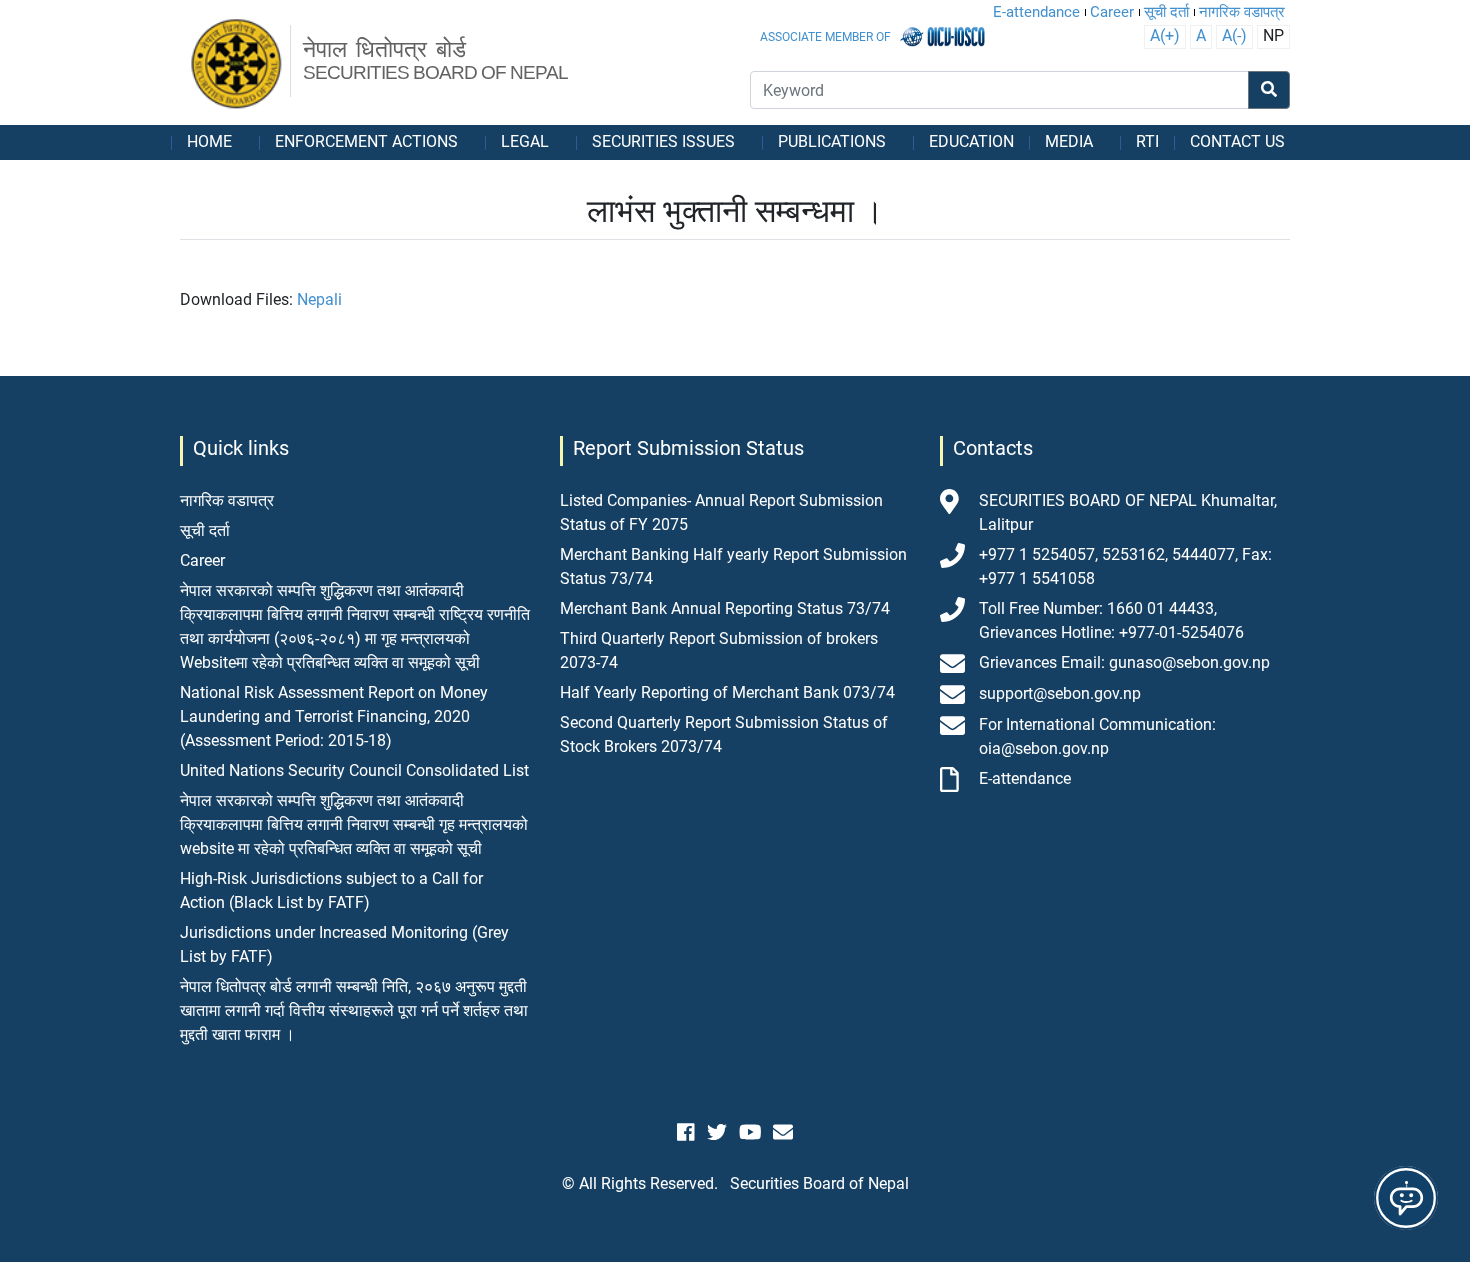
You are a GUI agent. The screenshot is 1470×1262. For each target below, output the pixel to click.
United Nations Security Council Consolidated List (354, 770)
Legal (525, 141)
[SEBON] (237, 65)
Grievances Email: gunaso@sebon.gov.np (1124, 662)
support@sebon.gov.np (1060, 693)
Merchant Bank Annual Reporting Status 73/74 (725, 608)
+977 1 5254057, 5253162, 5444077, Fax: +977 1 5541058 (1125, 566)
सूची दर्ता (1166, 12)
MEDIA (1069, 141)
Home (209, 141)
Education (971, 141)
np (1273, 35)
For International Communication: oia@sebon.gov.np (1097, 736)
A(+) (1165, 35)
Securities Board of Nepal (819, 1183)
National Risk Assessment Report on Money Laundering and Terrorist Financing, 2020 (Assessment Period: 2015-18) (334, 716)
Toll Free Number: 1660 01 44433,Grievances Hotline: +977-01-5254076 (1111, 620)
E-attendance (1036, 12)
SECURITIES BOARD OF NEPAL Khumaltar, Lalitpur (1128, 512)
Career (1112, 12)
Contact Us (1237, 141)
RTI (1147, 141)
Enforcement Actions (366, 141)
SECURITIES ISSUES (663, 141)
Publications (832, 141)
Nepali (319, 299)
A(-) (1234, 35)
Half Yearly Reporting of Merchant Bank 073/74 (727, 692)
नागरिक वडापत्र (1242, 12)
